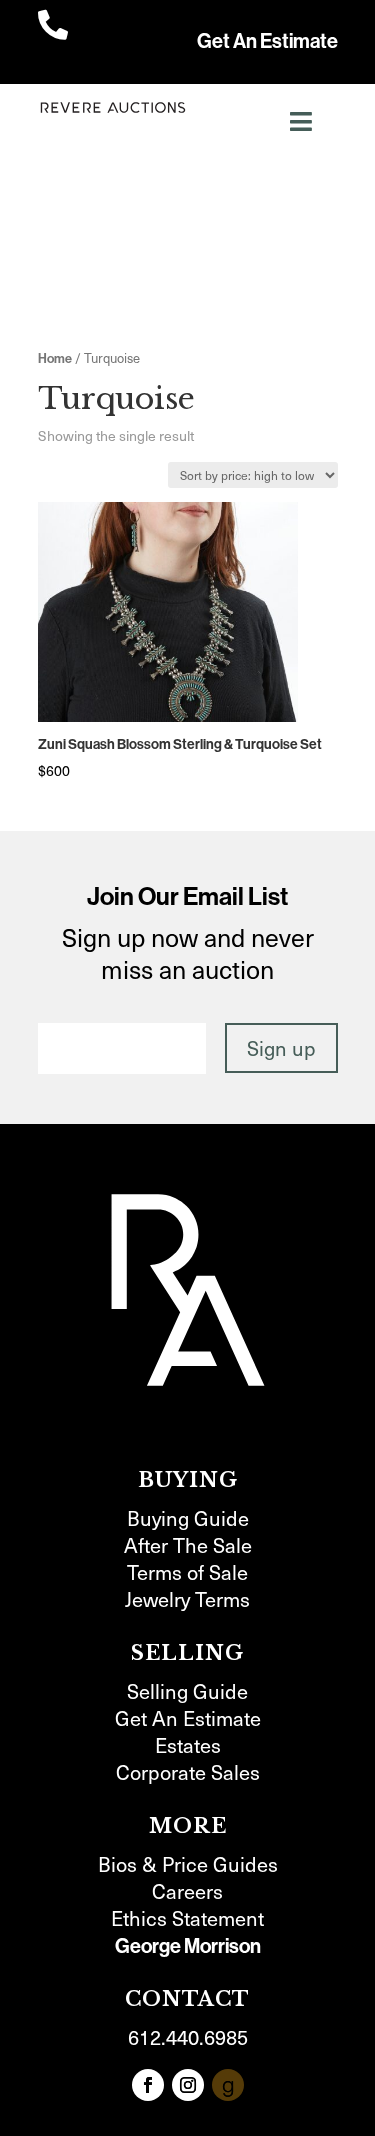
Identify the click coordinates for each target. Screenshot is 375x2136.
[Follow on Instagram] (188, 2085)
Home (55, 358)
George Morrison (188, 1946)
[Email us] (228, 2085)
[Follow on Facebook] (148, 2085)
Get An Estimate (267, 41)
